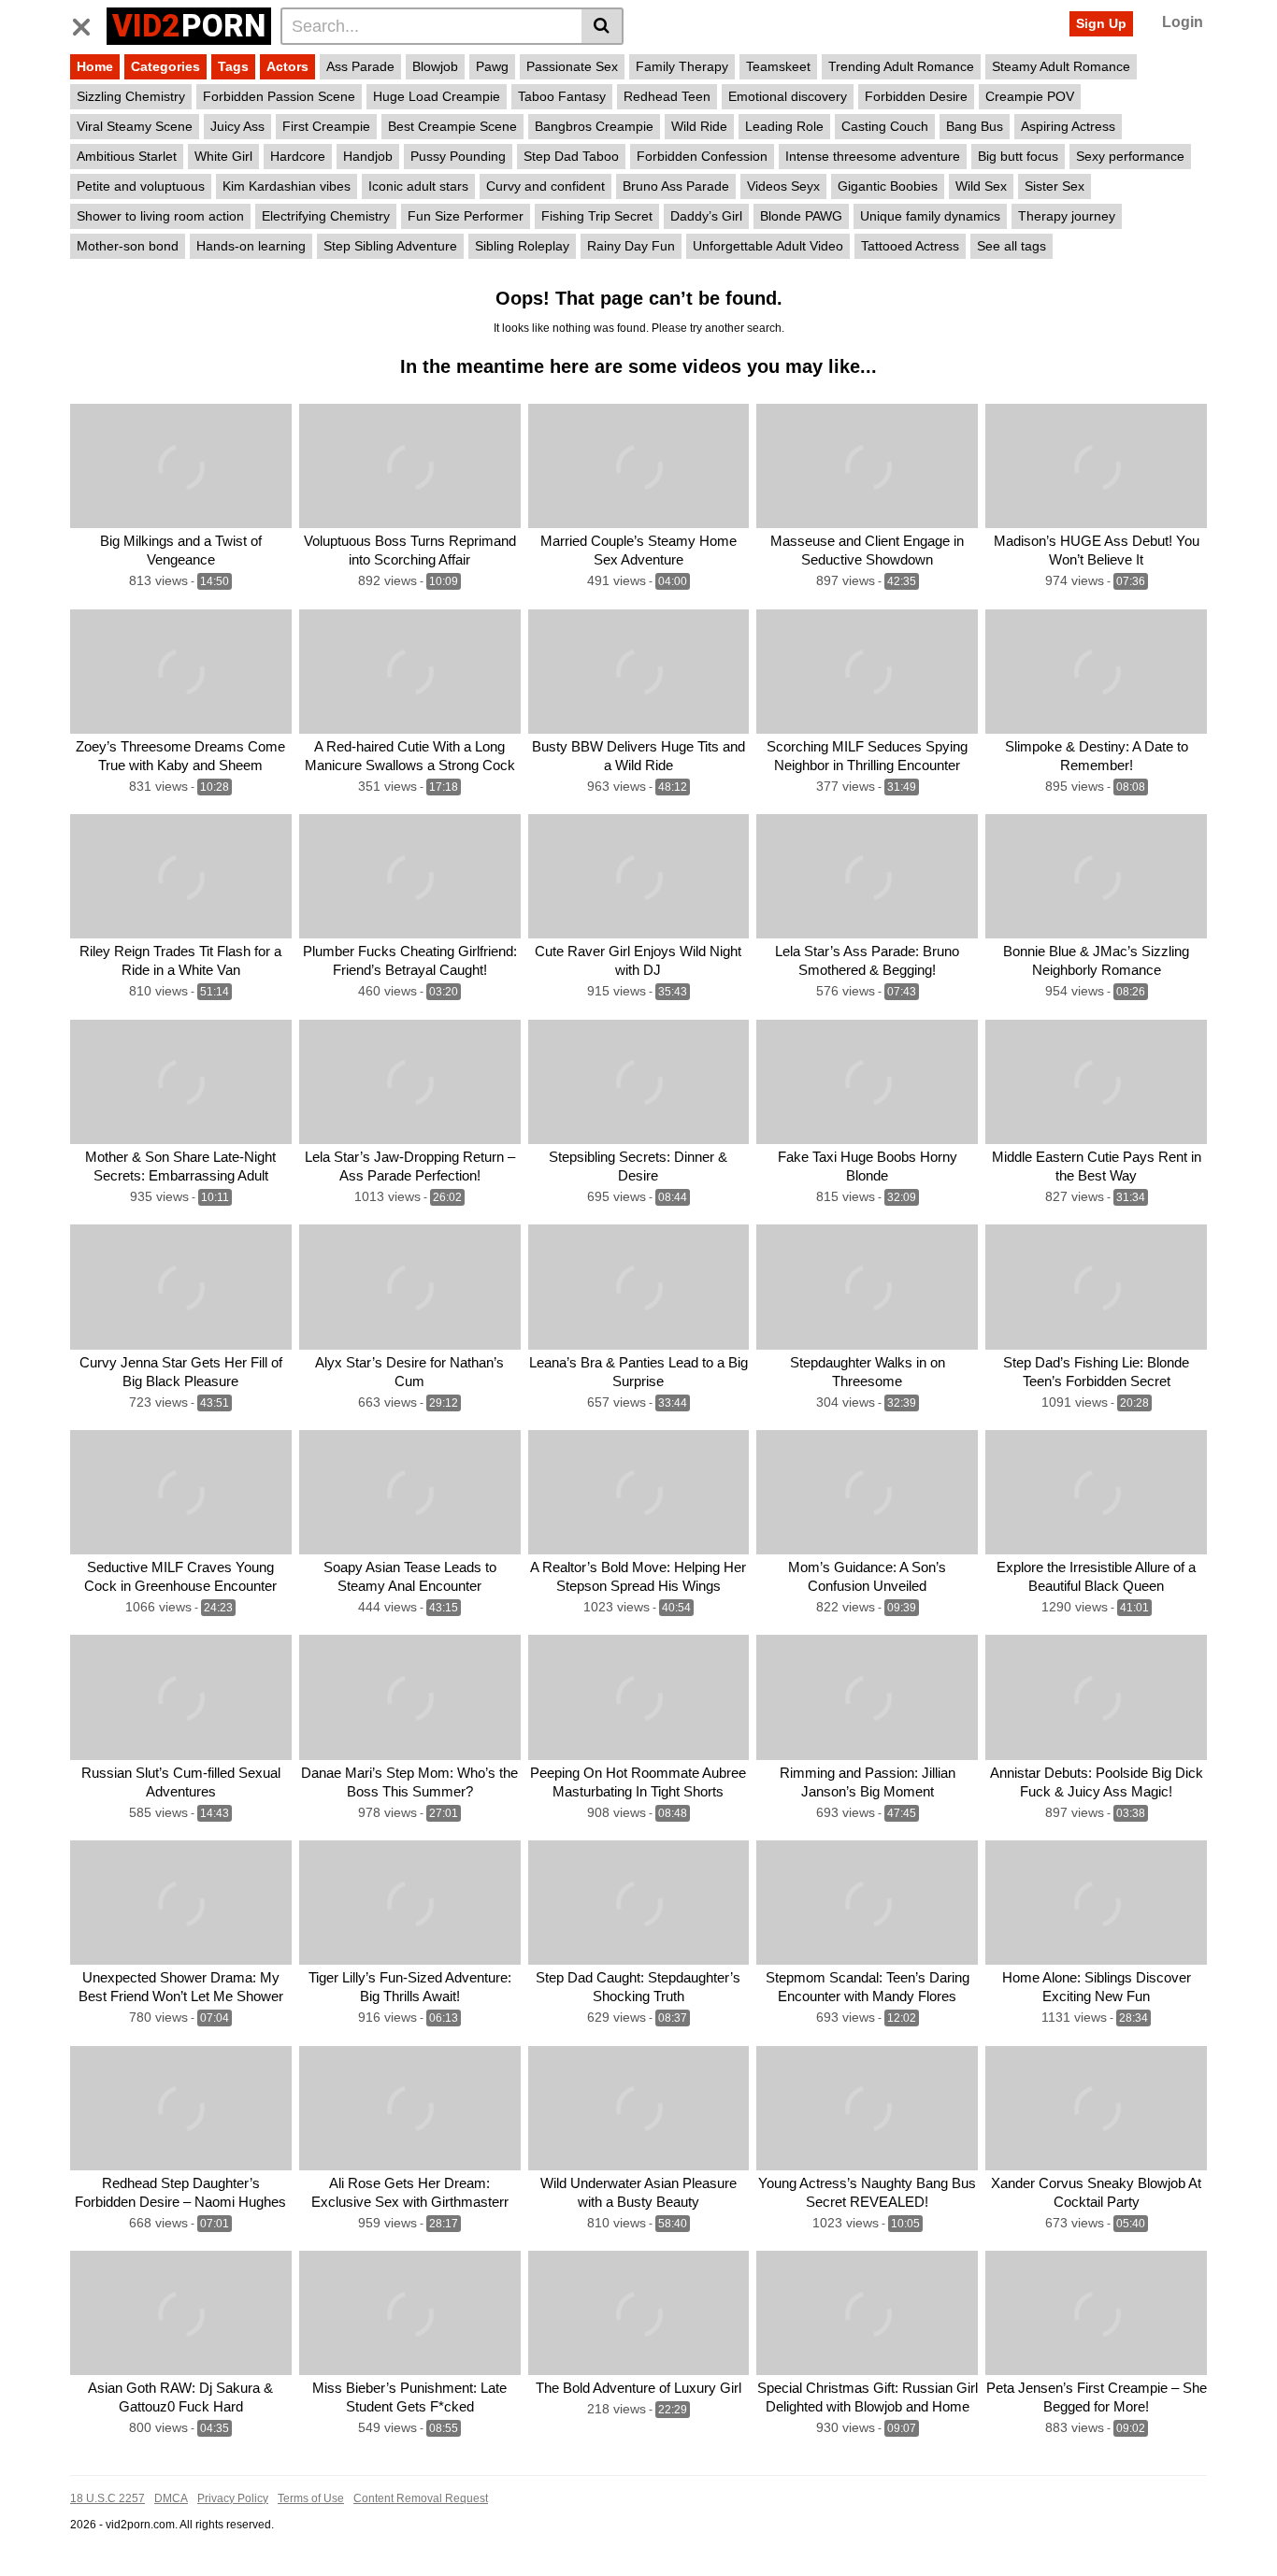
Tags (233, 66)
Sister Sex (1055, 186)
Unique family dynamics (930, 216)
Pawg (492, 66)
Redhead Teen (667, 96)
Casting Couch (885, 126)
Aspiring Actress (1068, 126)
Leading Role (784, 126)
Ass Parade (360, 66)
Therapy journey (1067, 216)
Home (95, 66)
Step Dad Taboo (571, 156)
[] (603, 26)
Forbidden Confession (702, 156)
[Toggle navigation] (88, 23)
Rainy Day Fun (631, 246)
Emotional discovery (788, 96)
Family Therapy (682, 66)
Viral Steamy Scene (135, 126)
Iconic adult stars (418, 186)
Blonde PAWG (801, 216)
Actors (287, 66)
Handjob (368, 156)
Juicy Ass (237, 126)
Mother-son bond (128, 246)
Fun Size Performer (466, 216)
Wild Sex (981, 186)
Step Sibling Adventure (390, 246)
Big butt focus (1018, 156)
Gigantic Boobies (888, 186)
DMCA (171, 2498)
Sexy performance (1130, 156)
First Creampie (326, 126)
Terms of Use (311, 2498)
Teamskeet (778, 66)
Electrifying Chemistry (326, 216)
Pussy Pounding (458, 156)
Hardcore (298, 156)
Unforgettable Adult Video (768, 246)
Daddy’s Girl (706, 216)
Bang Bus (975, 126)
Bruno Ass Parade (676, 186)
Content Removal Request (421, 2498)
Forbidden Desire (916, 96)
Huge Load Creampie (437, 96)
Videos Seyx (783, 186)
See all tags (1012, 246)
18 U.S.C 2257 (108, 2498)
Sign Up (1101, 23)
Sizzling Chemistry (131, 96)
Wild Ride (699, 126)
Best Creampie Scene (452, 126)
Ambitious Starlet (127, 156)
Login (1183, 22)
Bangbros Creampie (594, 126)
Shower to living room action (160, 216)
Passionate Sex (572, 66)
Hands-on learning (251, 246)
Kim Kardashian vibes (287, 186)
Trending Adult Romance (901, 66)
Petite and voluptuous (141, 186)
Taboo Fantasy (562, 96)
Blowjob (435, 66)
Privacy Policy (233, 2498)
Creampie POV (1030, 96)
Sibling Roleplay (522, 246)
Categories (165, 66)
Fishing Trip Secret (597, 216)
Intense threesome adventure (873, 156)
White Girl (223, 156)
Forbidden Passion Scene (279, 96)
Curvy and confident (545, 186)
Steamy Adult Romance (1061, 66)
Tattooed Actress (910, 246)
